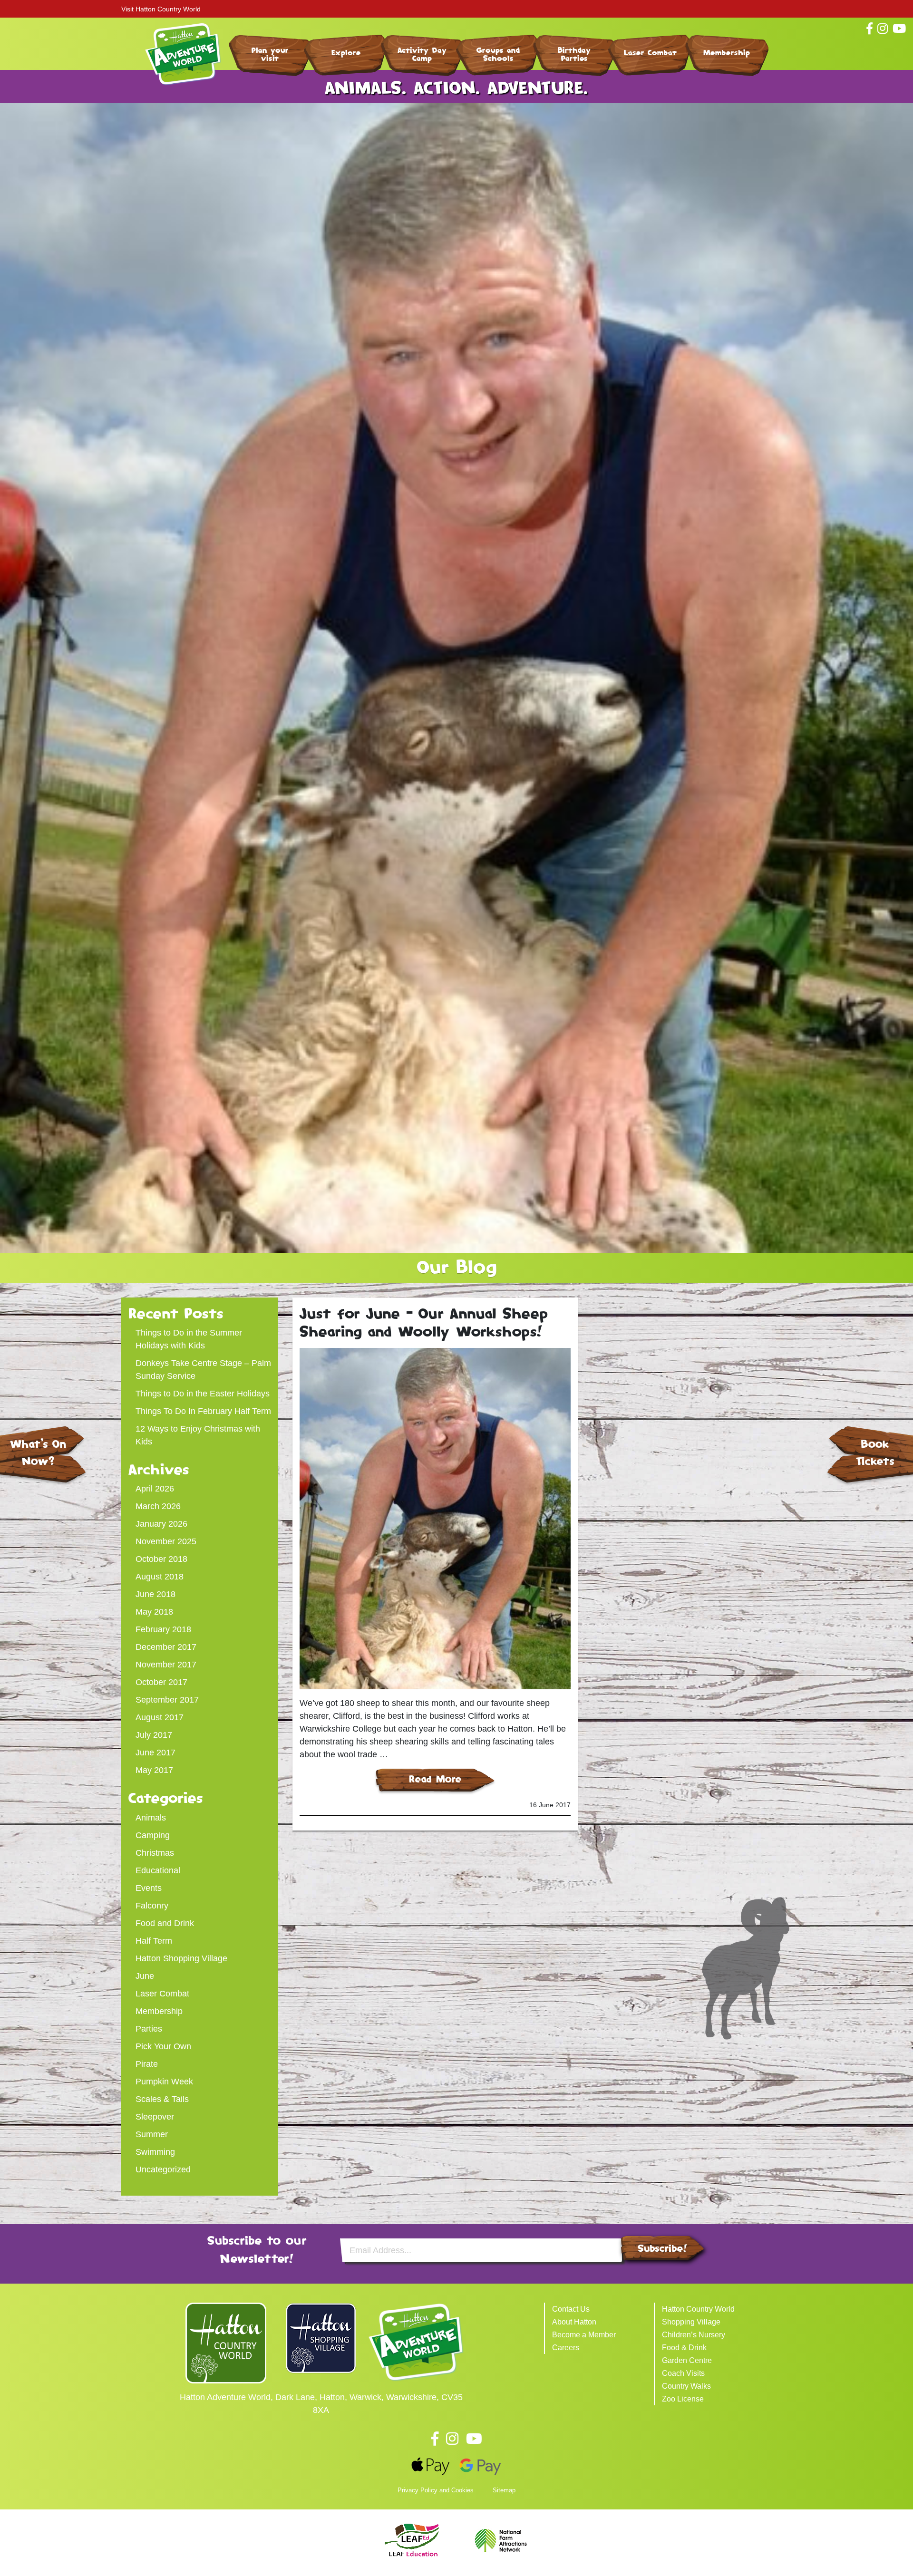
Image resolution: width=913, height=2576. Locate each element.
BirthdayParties (574, 54)
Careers (566, 2348)
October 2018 (161, 1559)
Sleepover (155, 2117)
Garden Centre (687, 2360)
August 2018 (160, 1577)
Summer (152, 2134)
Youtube (474, 2439)
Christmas (155, 1853)
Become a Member (584, 2335)
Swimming (155, 2152)
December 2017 (166, 1647)
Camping (153, 1835)
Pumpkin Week (164, 2082)
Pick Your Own (163, 2046)
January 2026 (161, 1524)
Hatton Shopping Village (181, 1958)
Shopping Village (691, 2322)
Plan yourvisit (270, 54)
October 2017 (161, 1682)
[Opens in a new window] (226, 2343)
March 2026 (158, 1506)
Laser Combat (650, 53)
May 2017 (154, 1770)
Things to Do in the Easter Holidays (203, 1394)
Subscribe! (662, 2248)
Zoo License (683, 2399)
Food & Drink (684, 2348)
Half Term (154, 1941)
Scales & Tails (162, 2099)
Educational (158, 1870)
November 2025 (166, 1541)
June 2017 (155, 1753)
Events (149, 1888)
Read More (435, 1779)
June (145, 1976)
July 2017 (154, 1735)
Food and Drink (165, 1923)
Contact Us (571, 2309)
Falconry (152, 1906)
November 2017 (166, 1665)
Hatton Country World (698, 2309)
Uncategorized (163, 2169)
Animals (151, 1818)
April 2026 (155, 1489)
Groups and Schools (498, 54)
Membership (727, 53)
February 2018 (163, 1629)
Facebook (435, 2439)
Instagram (452, 2439)
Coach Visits (683, 2373)
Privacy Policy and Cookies (436, 2490)
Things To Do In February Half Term (203, 1411)
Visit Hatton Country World (161, 9)
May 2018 (154, 1612)
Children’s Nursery (694, 2335)
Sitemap (504, 2490)
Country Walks (686, 2386)
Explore (346, 53)
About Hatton (574, 2322)
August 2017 (160, 1717)
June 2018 (155, 1594)
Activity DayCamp (422, 54)
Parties (149, 2029)
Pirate (147, 2064)
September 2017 (167, 1700)
